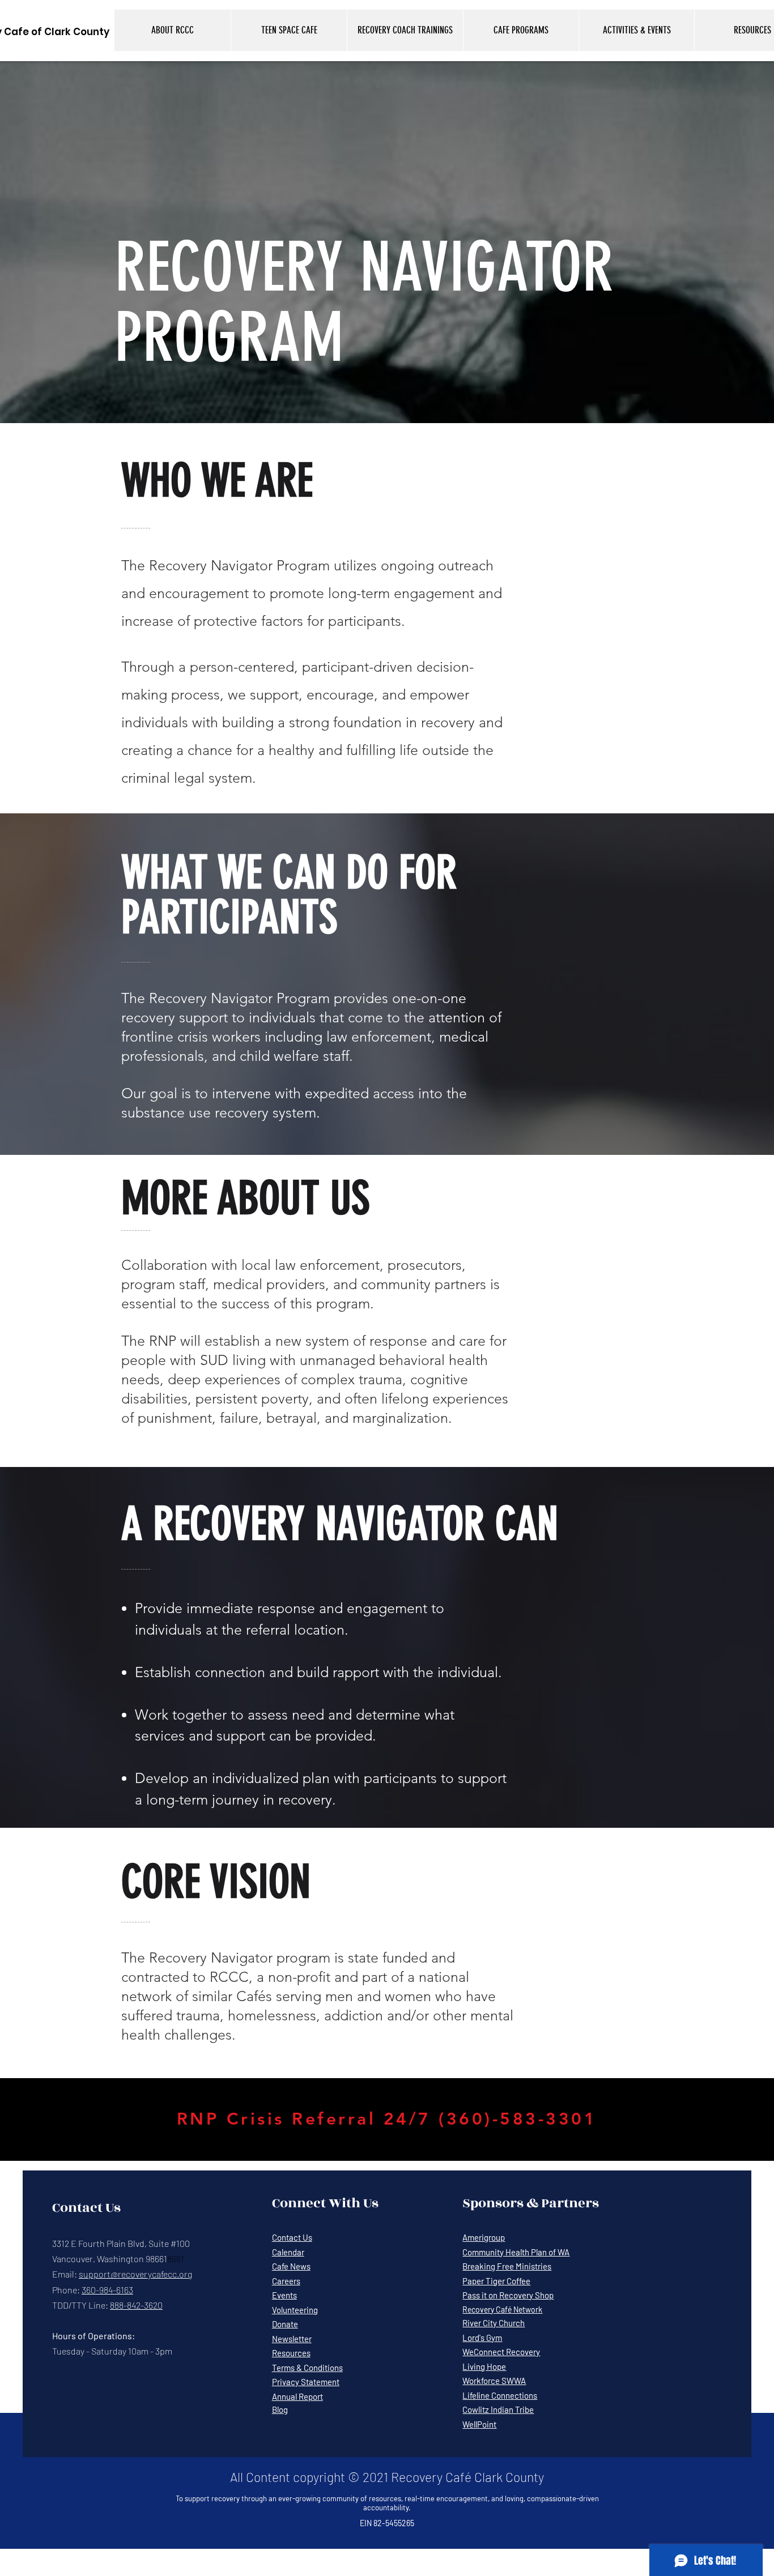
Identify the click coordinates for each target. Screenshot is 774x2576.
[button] (173, 30)
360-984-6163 (107, 2290)
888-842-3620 (136, 2305)
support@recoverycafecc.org (135, 2274)
